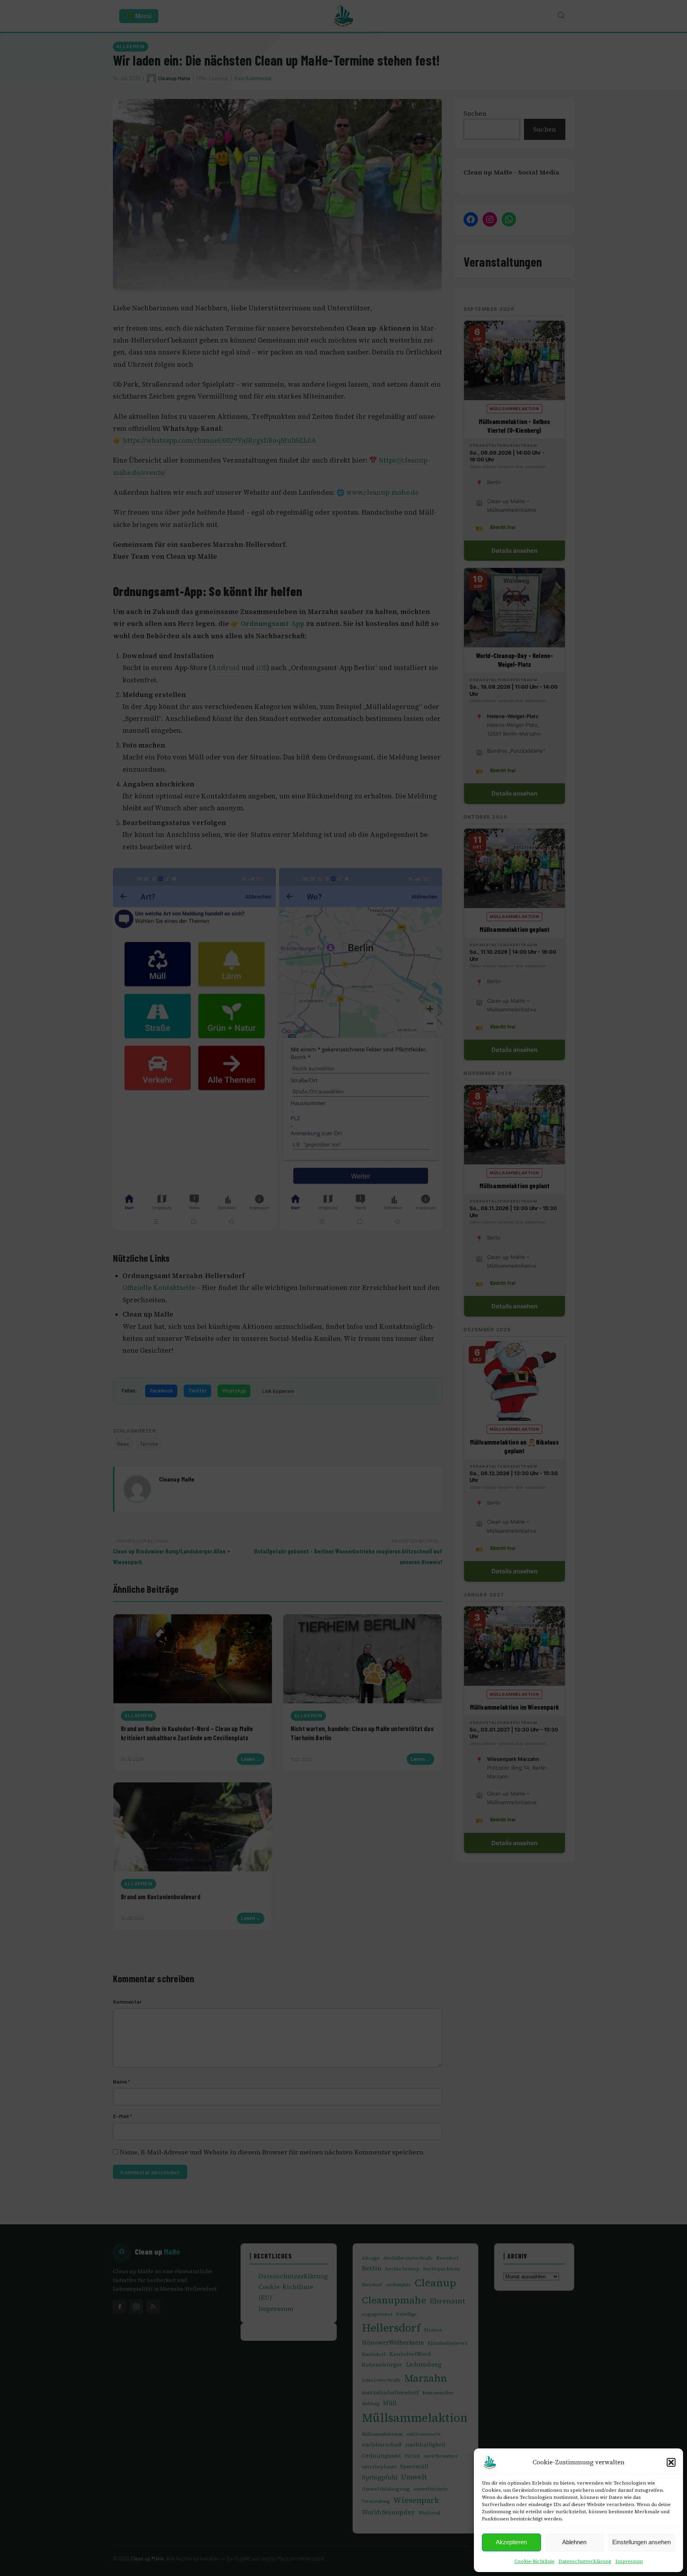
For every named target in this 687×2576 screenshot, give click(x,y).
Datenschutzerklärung (585, 2561)
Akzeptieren (511, 2542)
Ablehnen (574, 2542)
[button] (671, 2462)
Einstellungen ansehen (641, 2542)
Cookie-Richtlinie (535, 2561)
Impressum (629, 2561)
